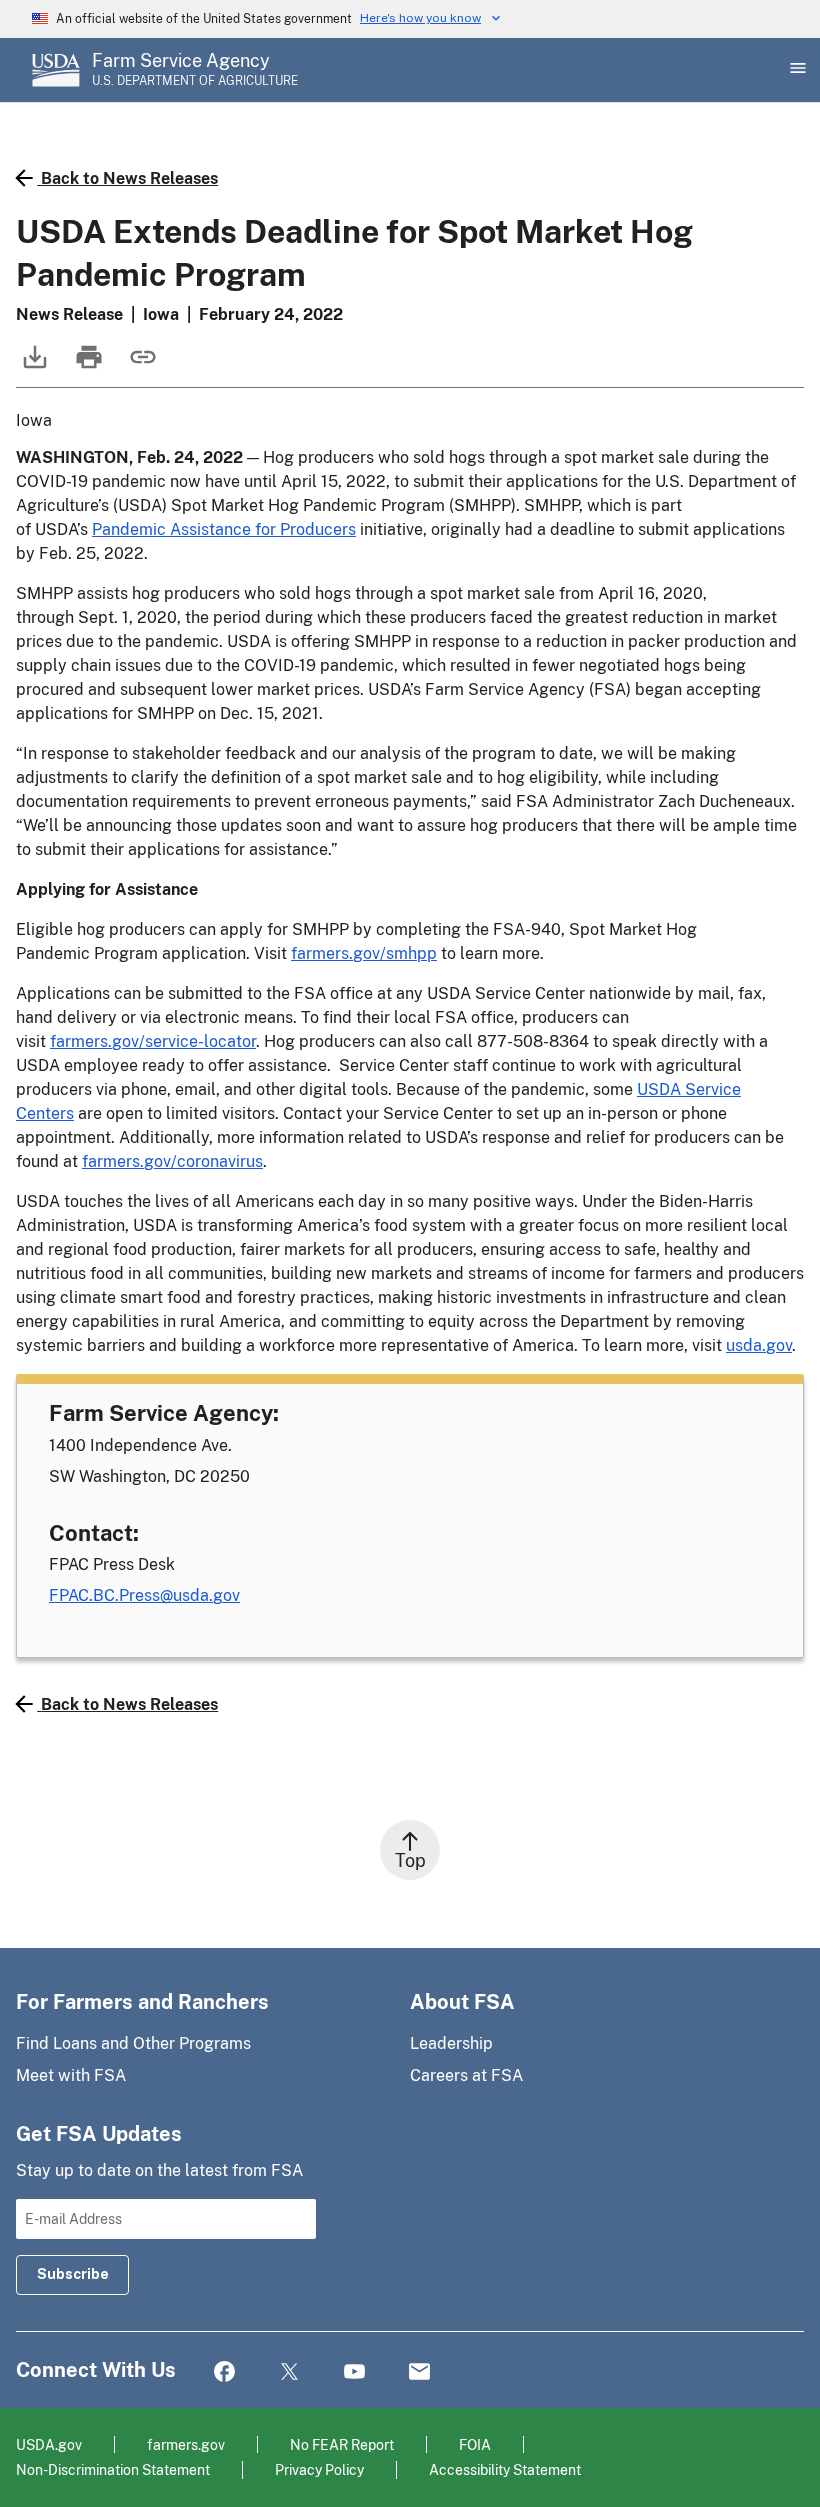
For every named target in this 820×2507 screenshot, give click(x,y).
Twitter (289, 2372)
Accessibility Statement (505, 2469)
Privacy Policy (319, 2469)
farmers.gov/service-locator (153, 1041)
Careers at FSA (466, 2075)
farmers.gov (186, 2444)
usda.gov (759, 1345)
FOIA (475, 2444)
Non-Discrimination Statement (113, 2469)
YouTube (354, 2372)
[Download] (33, 366)
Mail (419, 2372)
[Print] (87, 366)
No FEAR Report (342, 2444)
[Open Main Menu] (796, 70)
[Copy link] (141, 366)
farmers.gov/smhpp (364, 953)
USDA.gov (49, 2444)
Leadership (451, 2043)
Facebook (224, 2372)
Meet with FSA (71, 2075)
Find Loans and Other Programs (133, 2043)
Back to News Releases (129, 178)
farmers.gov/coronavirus (172, 1161)
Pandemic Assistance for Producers (224, 529)
